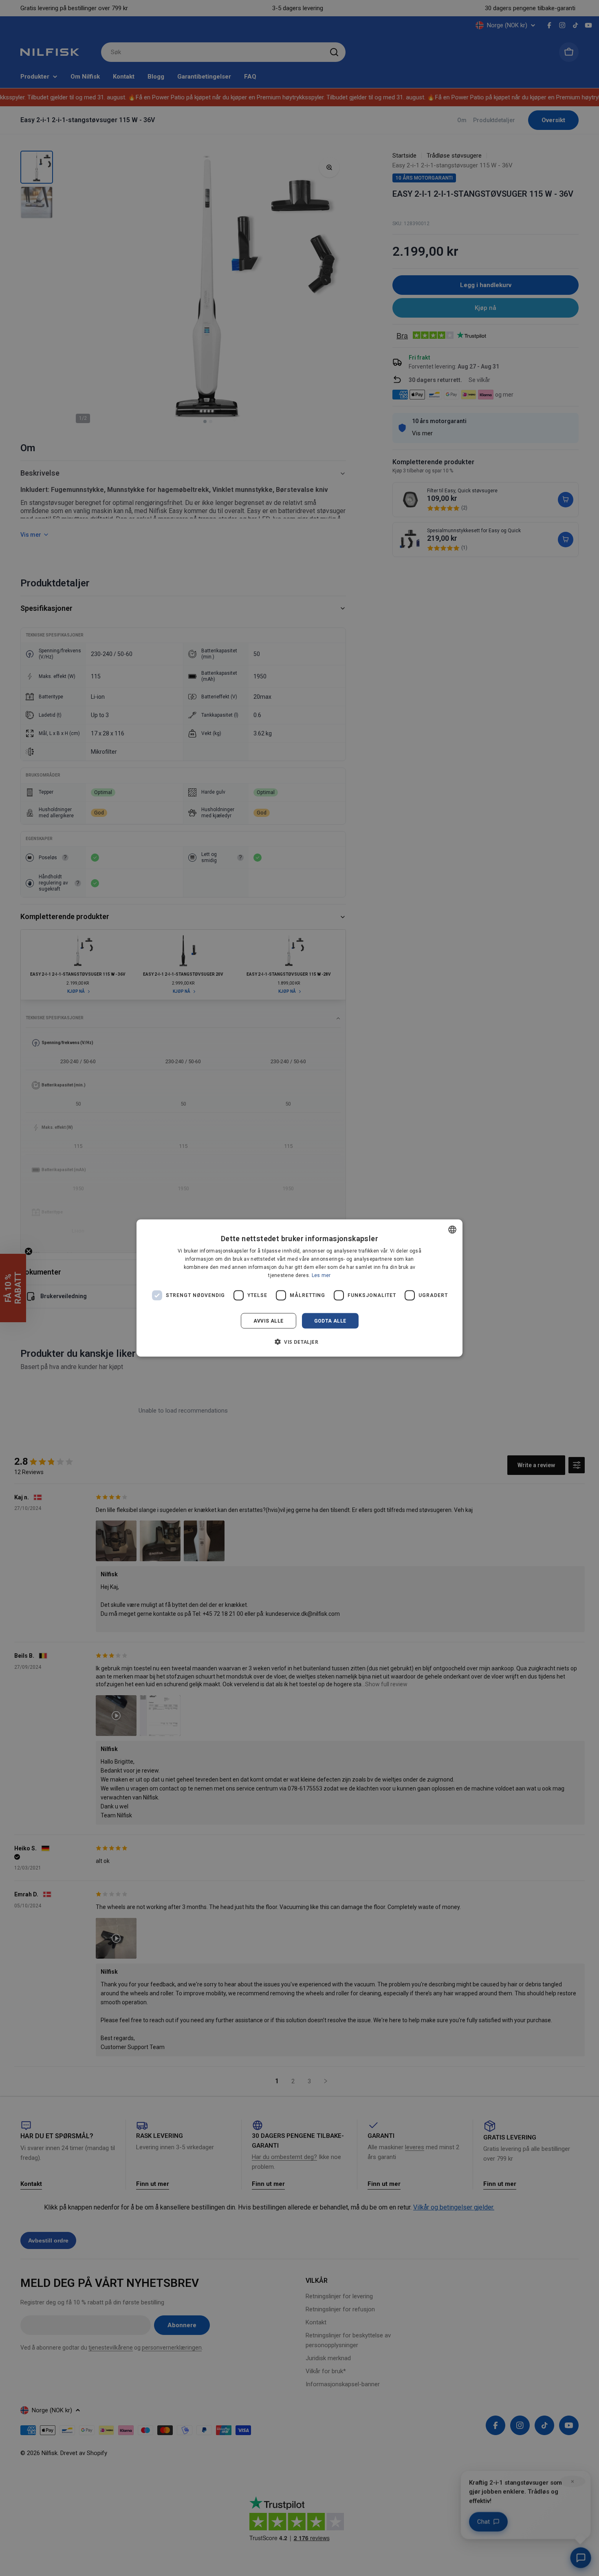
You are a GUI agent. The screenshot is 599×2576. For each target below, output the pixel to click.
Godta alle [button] (330, 1321)
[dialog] (299, 1288)
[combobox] (452, 1230)
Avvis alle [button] (269, 1321)
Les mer (321, 1275)
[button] (299, 1341)
